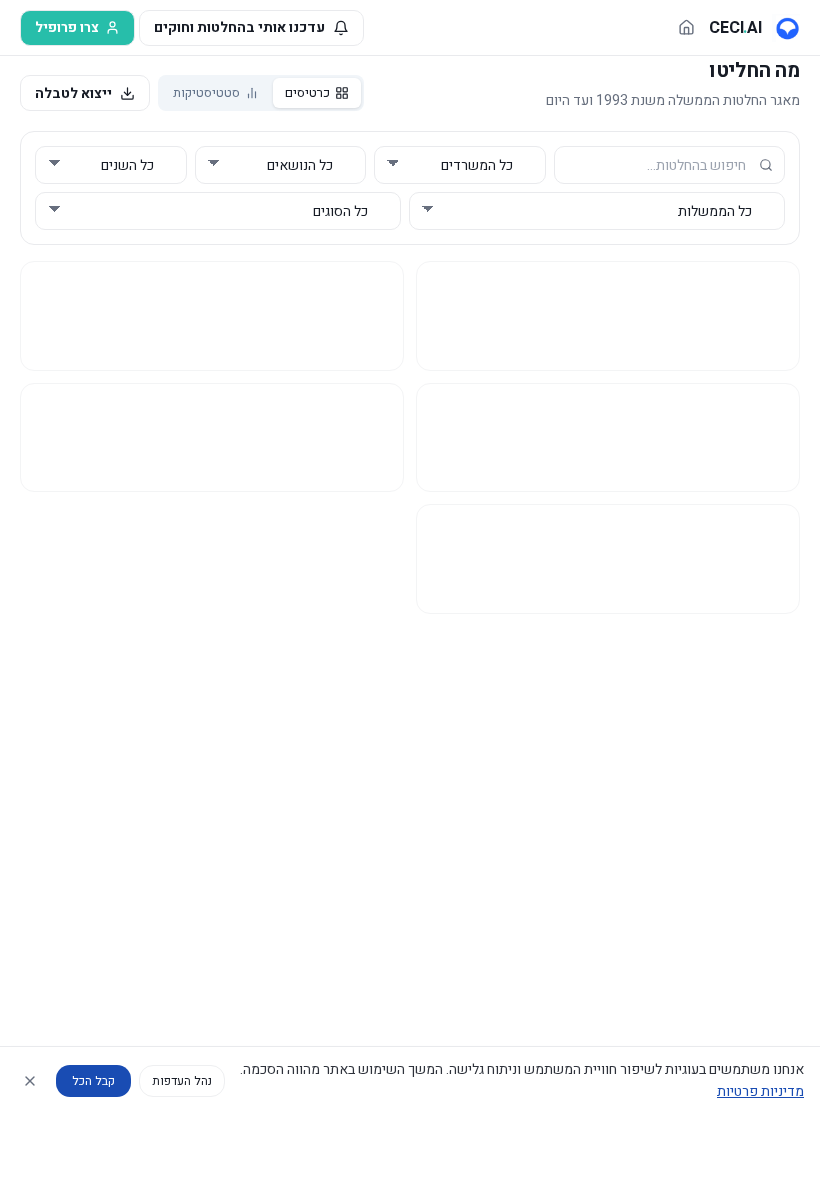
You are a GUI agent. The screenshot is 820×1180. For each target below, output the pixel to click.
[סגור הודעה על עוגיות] (30, 1081)
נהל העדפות (182, 1081)
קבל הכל (93, 1081)
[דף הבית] (686, 27)
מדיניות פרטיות (760, 1091)
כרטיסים (307, 92)
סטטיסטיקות (206, 92)
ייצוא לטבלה (73, 93)
